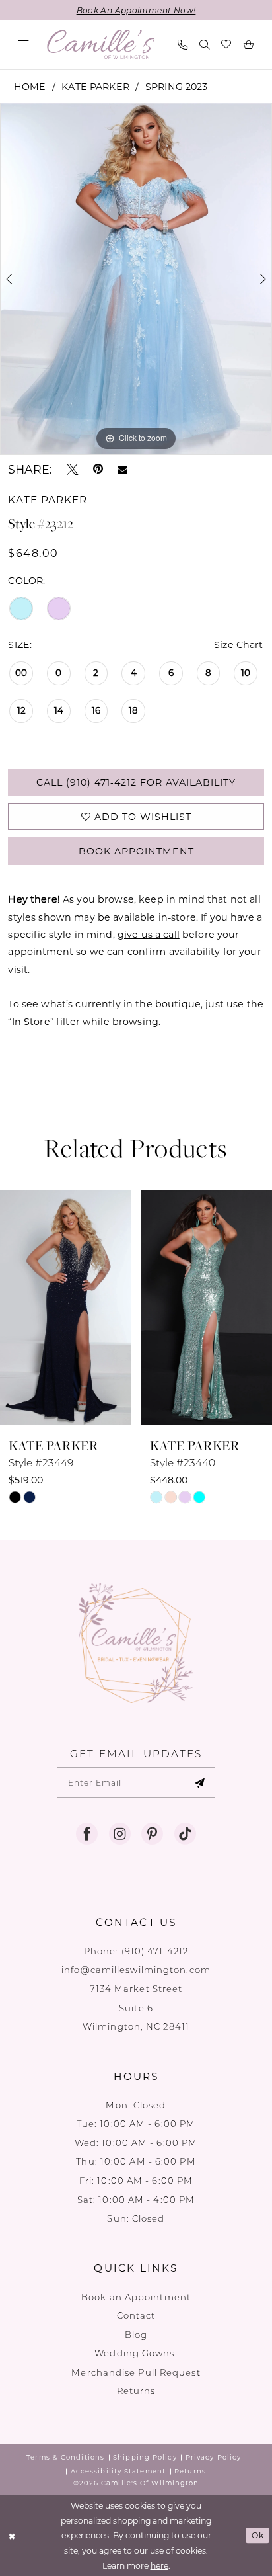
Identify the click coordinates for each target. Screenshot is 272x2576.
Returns (136, 2390)
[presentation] (65, 1308)
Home (30, 86)
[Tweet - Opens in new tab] (73, 470)
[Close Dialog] (12, 2536)
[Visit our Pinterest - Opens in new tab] (152, 1834)
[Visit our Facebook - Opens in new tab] (87, 1834)
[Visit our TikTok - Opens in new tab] (185, 1834)
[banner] (101, 44)
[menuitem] (24, 45)
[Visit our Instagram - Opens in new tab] (120, 1834)
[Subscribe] (199, 1782)
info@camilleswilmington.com (136, 1969)
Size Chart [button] (238, 644)
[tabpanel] (136, 279)
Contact (136, 2315)
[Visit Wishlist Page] (227, 45)
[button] (24, 45)
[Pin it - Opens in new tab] (98, 470)
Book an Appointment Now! (136, 10)
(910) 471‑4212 (155, 1951)
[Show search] (204, 45)
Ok (258, 2535)
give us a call (149, 934)
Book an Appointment (136, 2297)
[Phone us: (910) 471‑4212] (183, 45)
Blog (136, 2334)
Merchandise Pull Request (136, 2372)
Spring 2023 (177, 86)
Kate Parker (95, 86)
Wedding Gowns (136, 2353)
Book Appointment (136, 851)
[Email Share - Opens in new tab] (122, 470)
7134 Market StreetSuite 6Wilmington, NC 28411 (136, 2007)
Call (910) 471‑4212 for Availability (136, 782)
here (159, 2565)
